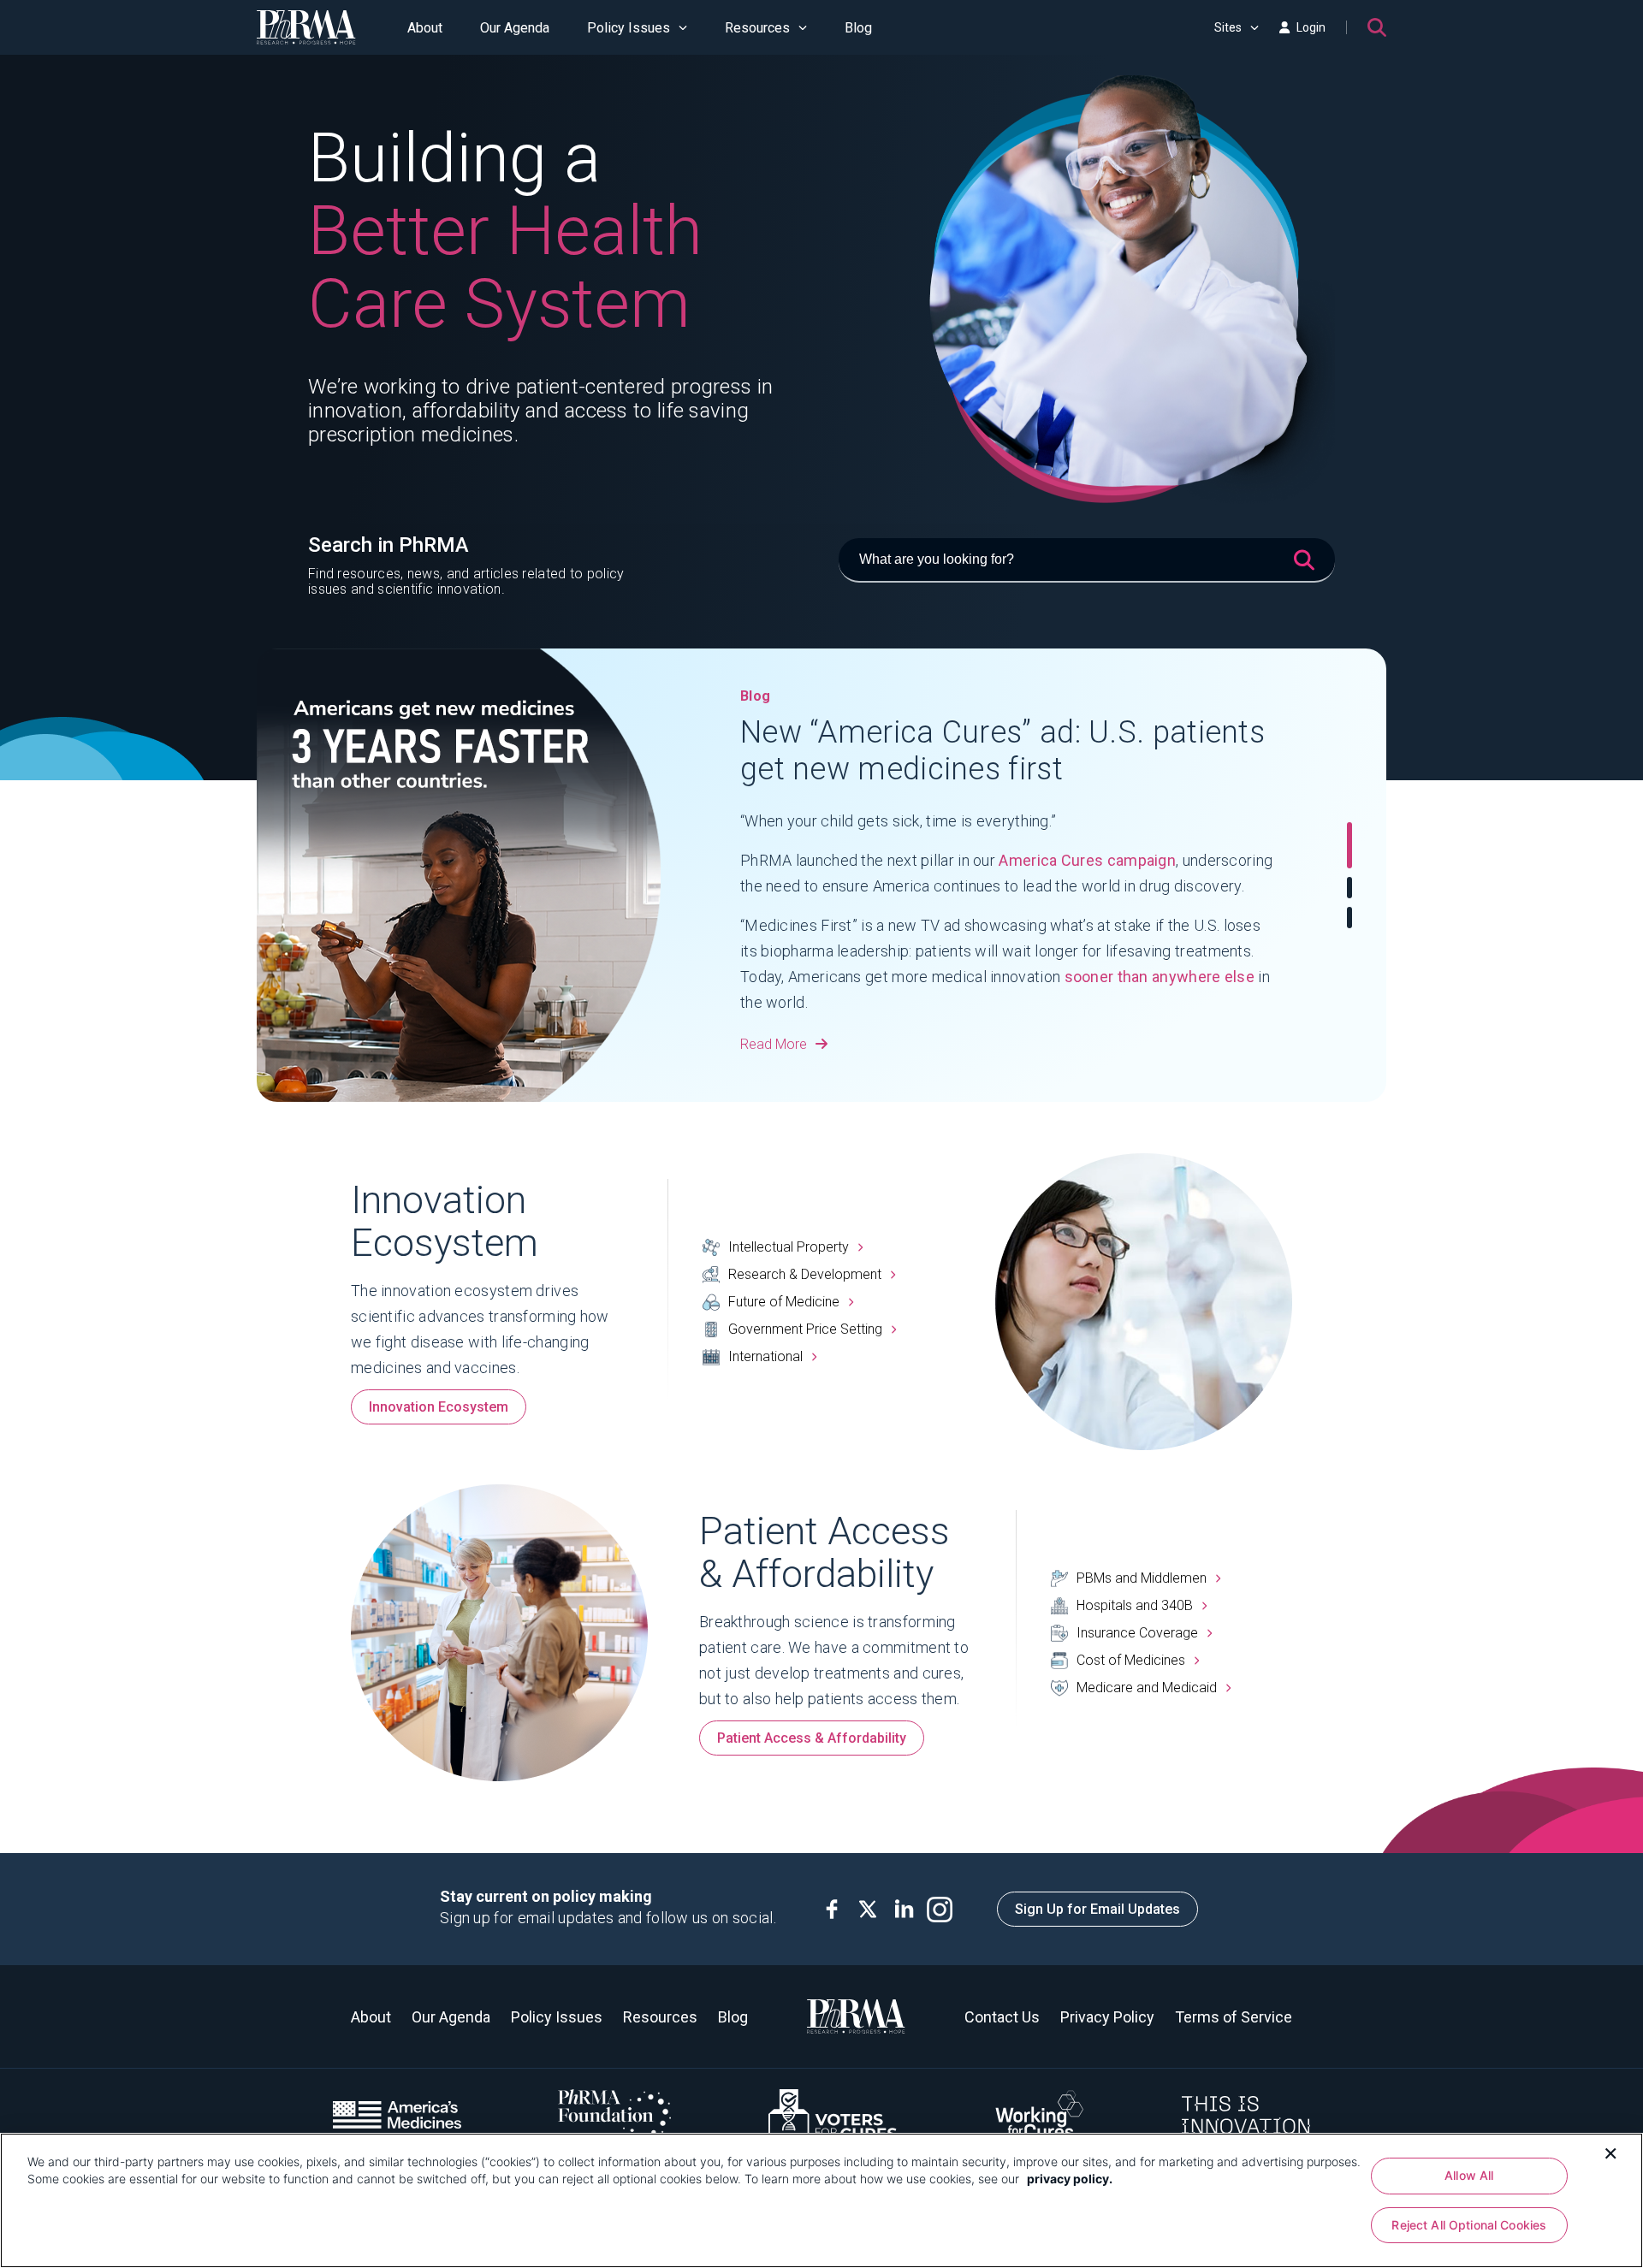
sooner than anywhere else (1160, 977)
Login (1311, 27)
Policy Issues (629, 28)
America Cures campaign (1087, 860)
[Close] (1610, 2152)
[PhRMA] (306, 27)
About (425, 28)
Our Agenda (515, 28)
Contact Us (1002, 2017)
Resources (757, 28)
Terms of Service (1234, 2017)
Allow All (1469, 2175)
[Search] (1377, 27)
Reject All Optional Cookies (1469, 2225)
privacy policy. (1070, 2179)
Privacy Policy (1107, 2017)
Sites (1228, 27)
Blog (858, 28)
